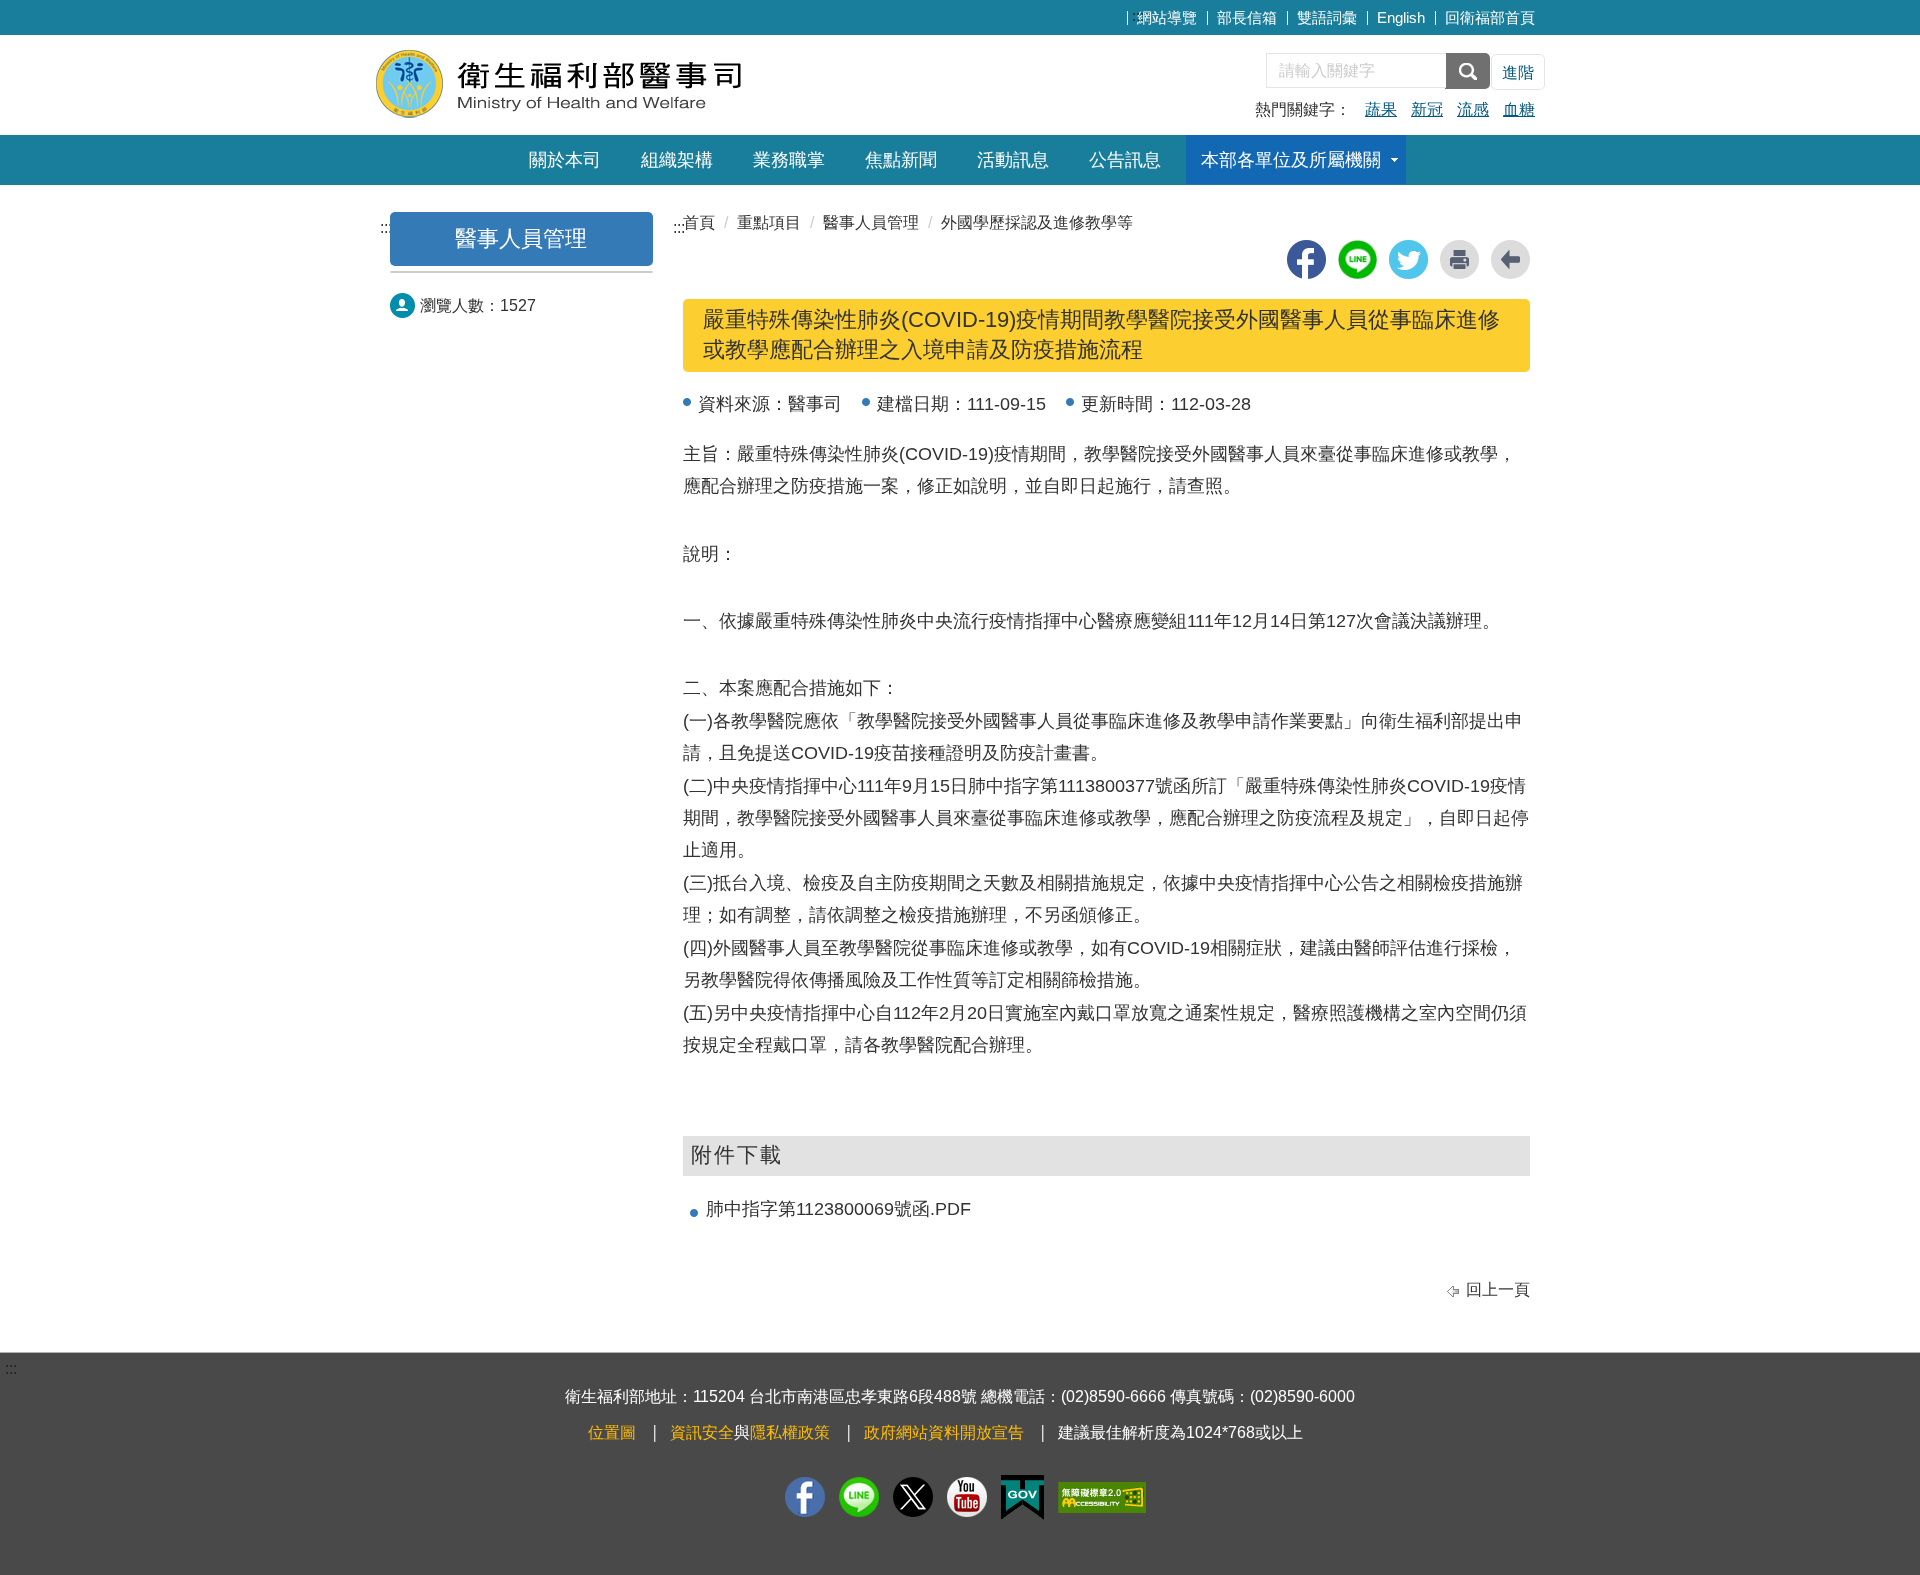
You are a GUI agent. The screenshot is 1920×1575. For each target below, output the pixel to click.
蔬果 (1381, 109)
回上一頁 (1498, 1289)
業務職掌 (789, 160)
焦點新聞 (901, 160)
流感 (1473, 109)
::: (1138, 15)
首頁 (699, 222)
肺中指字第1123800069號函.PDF (838, 1209)
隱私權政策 (790, 1432)
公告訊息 (1125, 160)
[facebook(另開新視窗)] (1306, 259)
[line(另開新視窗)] (1357, 259)
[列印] (1459, 259)
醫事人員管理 (521, 238)
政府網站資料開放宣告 (944, 1432)
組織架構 (677, 160)
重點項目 (769, 222)
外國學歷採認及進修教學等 (1037, 222)
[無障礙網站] (1102, 1497)
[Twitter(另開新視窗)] (913, 1497)
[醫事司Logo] (617, 82)
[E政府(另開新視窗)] (1022, 1497)
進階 (1518, 72)
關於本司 (565, 160)
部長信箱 (1247, 17)
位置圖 (612, 1432)
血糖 (1519, 109)
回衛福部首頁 (1490, 17)
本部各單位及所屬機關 (1291, 160)
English (1401, 17)
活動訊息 (1013, 160)
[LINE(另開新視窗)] (859, 1497)
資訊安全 (702, 1432)
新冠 (1427, 109)
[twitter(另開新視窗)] (1408, 259)
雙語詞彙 (1327, 17)
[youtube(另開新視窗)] (967, 1497)
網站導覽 (1167, 17)
